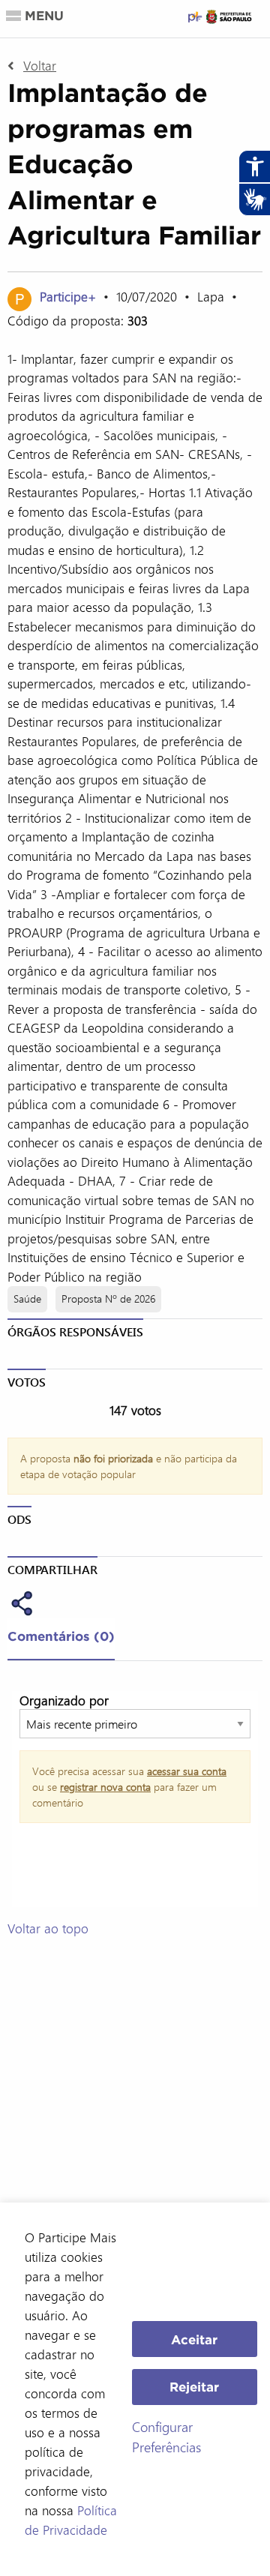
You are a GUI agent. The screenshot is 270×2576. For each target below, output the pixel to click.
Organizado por (64, 1700)
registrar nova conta (105, 1787)
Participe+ (70, 296)
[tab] (61, 1639)
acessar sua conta (187, 1771)
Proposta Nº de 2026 (108, 1298)
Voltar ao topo (48, 1928)
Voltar (40, 65)
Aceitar (194, 2339)
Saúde (27, 1298)
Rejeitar (194, 2387)
